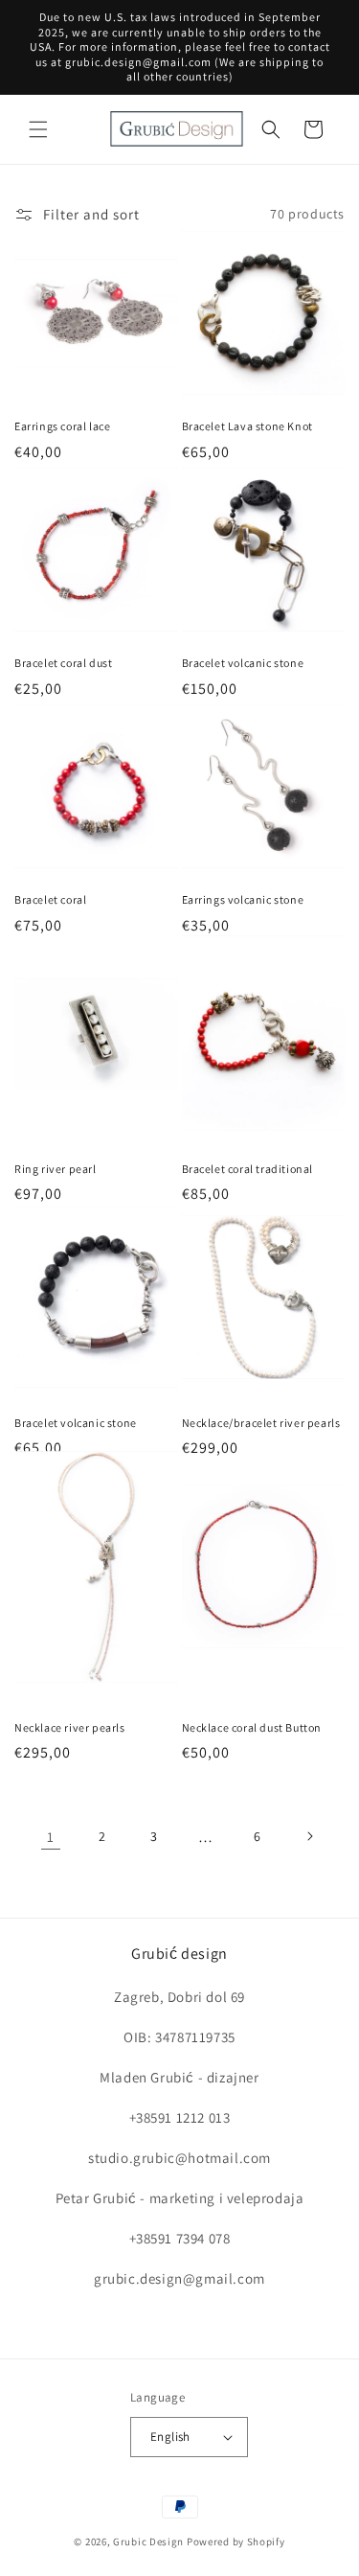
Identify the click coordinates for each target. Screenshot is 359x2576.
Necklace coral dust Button (252, 1727)
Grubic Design (148, 2541)
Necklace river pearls (70, 1727)
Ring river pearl (56, 1169)
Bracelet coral (50, 899)
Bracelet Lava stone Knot (247, 426)
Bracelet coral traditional (248, 1169)
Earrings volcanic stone (243, 899)
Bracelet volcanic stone (243, 663)
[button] (38, 129)
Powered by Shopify (236, 2541)
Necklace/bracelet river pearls (261, 1423)
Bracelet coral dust (63, 663)
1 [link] (51, 1837)
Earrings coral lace (62, 426)
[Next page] (309, 1836)
